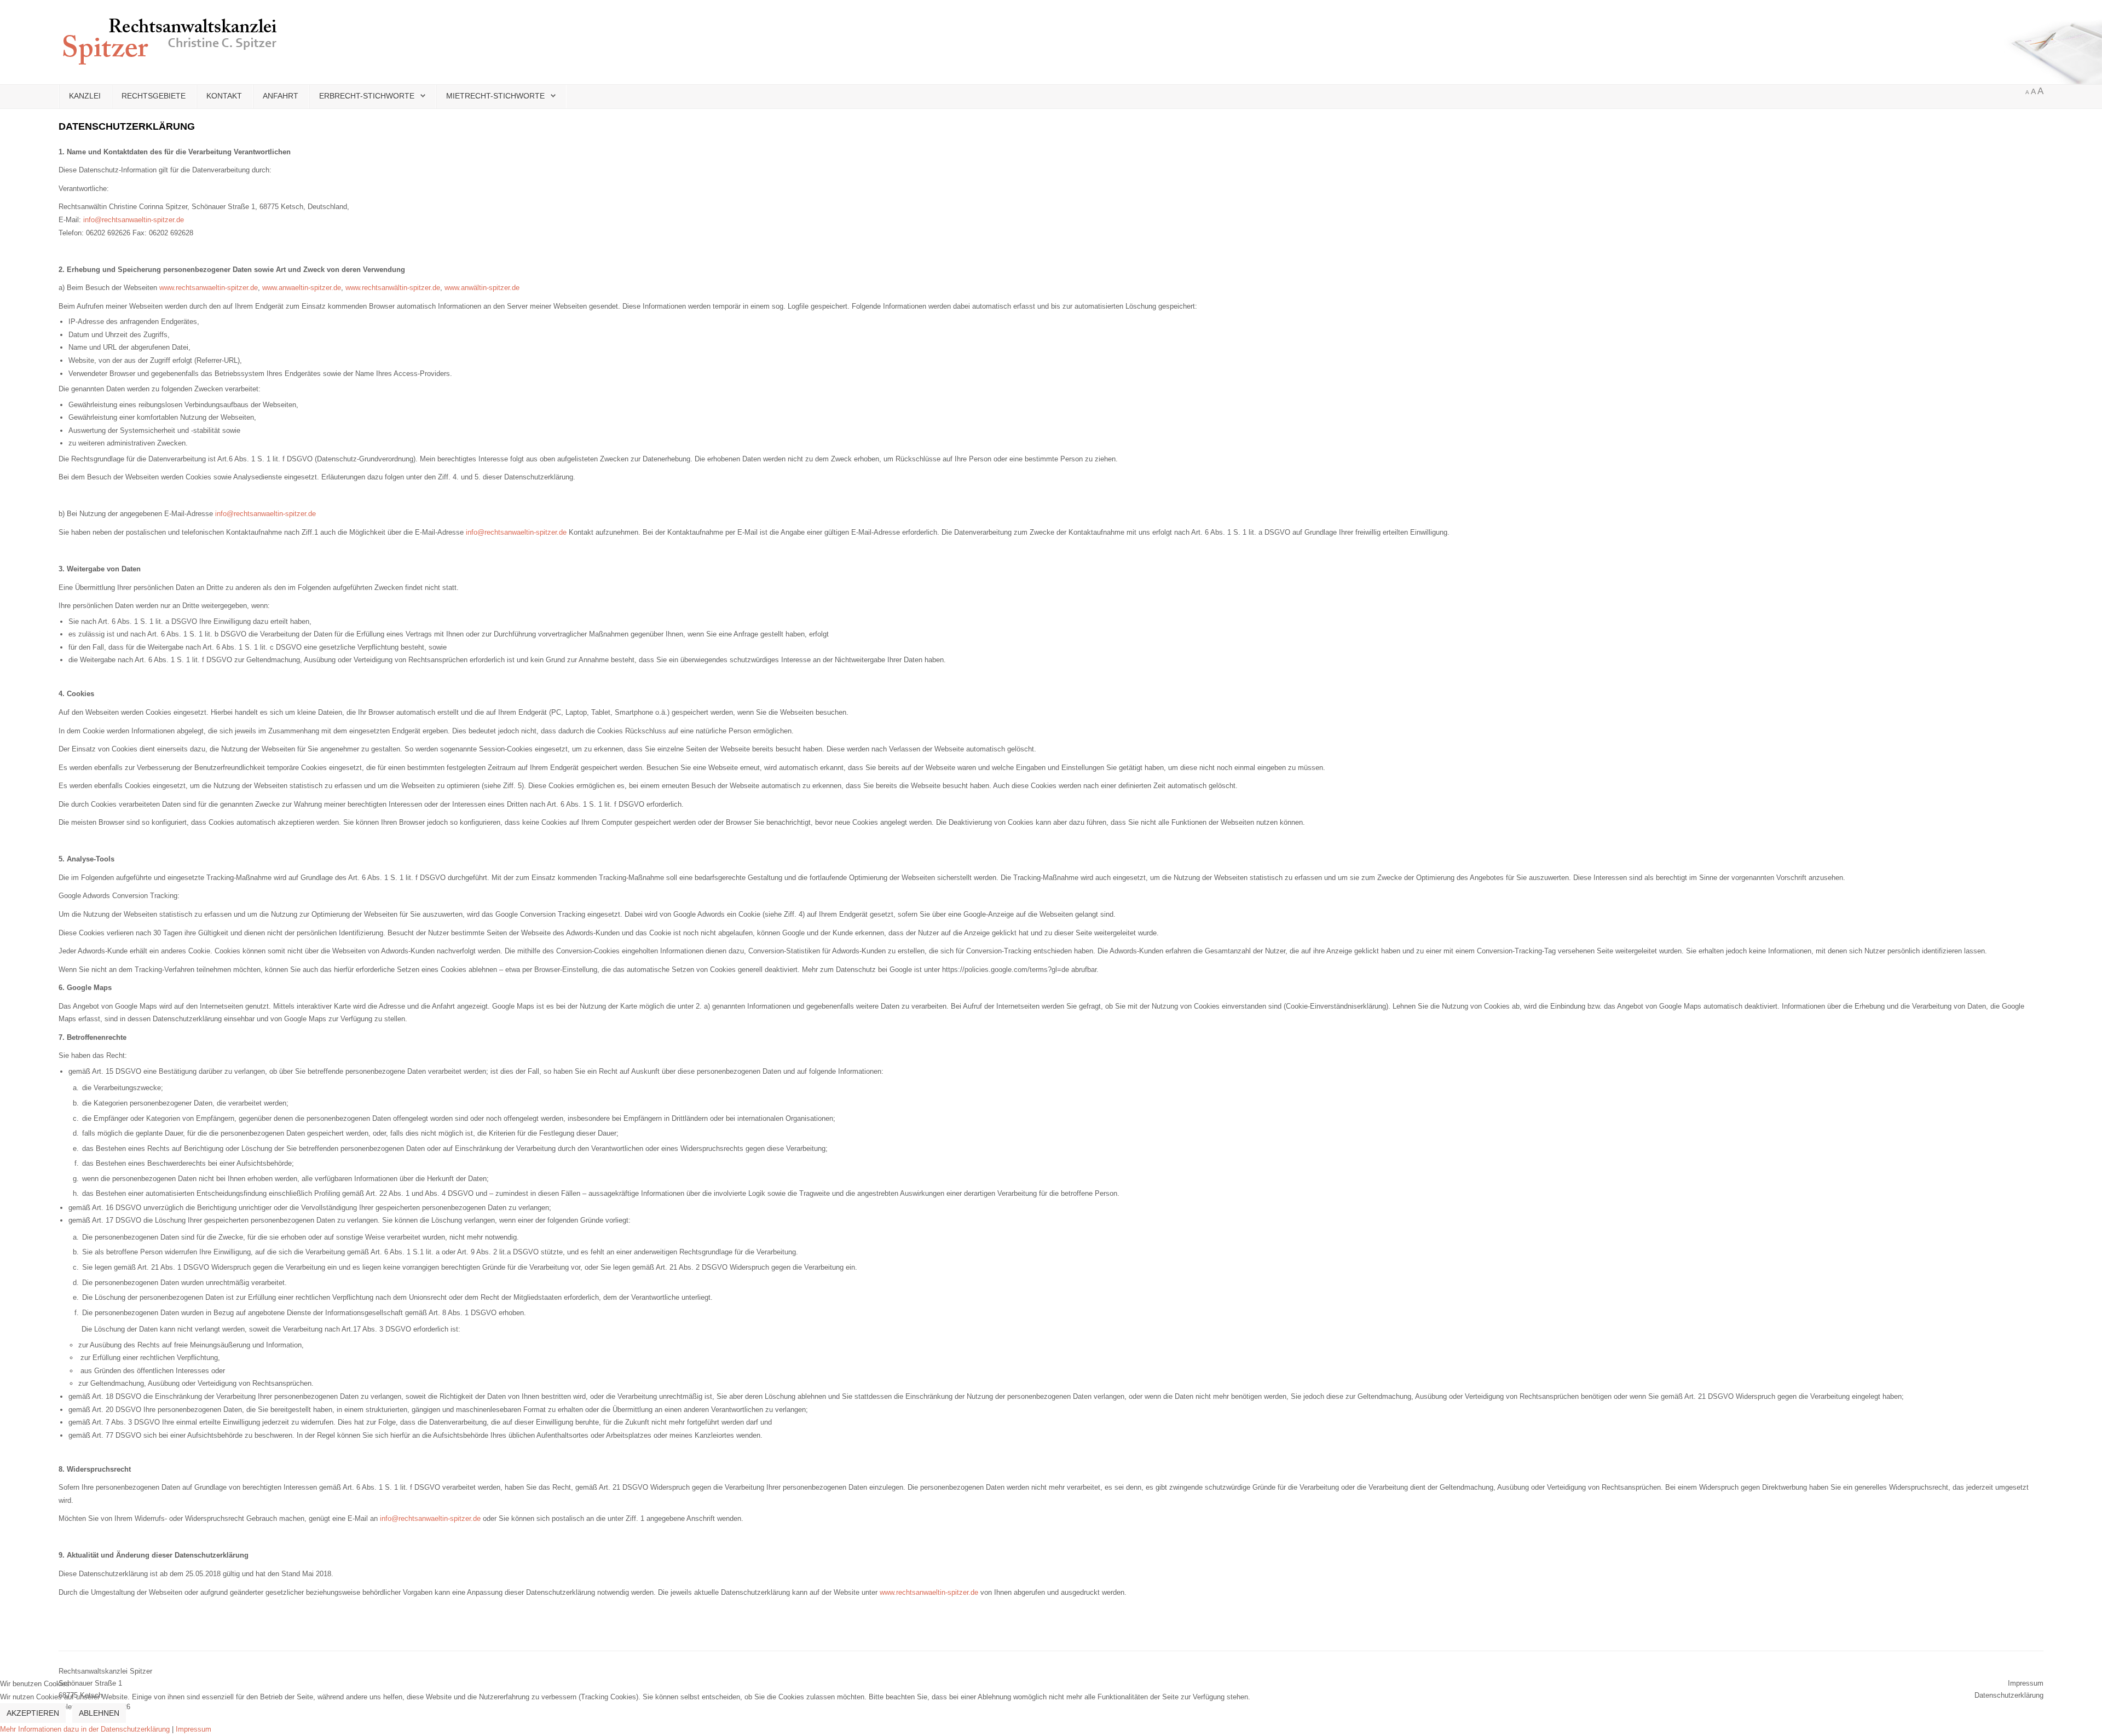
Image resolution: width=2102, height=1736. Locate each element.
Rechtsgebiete (154, 96)
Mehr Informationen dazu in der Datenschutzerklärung (85, 1729)
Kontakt (224, 96)
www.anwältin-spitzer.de (482, 288)
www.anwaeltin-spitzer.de (302, 288)
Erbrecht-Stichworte (367, 96)
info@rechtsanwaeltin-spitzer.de (134, 220)
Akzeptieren (33, 1713)
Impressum (194, 1729)
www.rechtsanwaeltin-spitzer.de (209, 288)
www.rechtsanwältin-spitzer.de (393, 288)
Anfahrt (281, 96)
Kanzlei (85, 96)
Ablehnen (99, 1713)
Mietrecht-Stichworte (495, 96)
